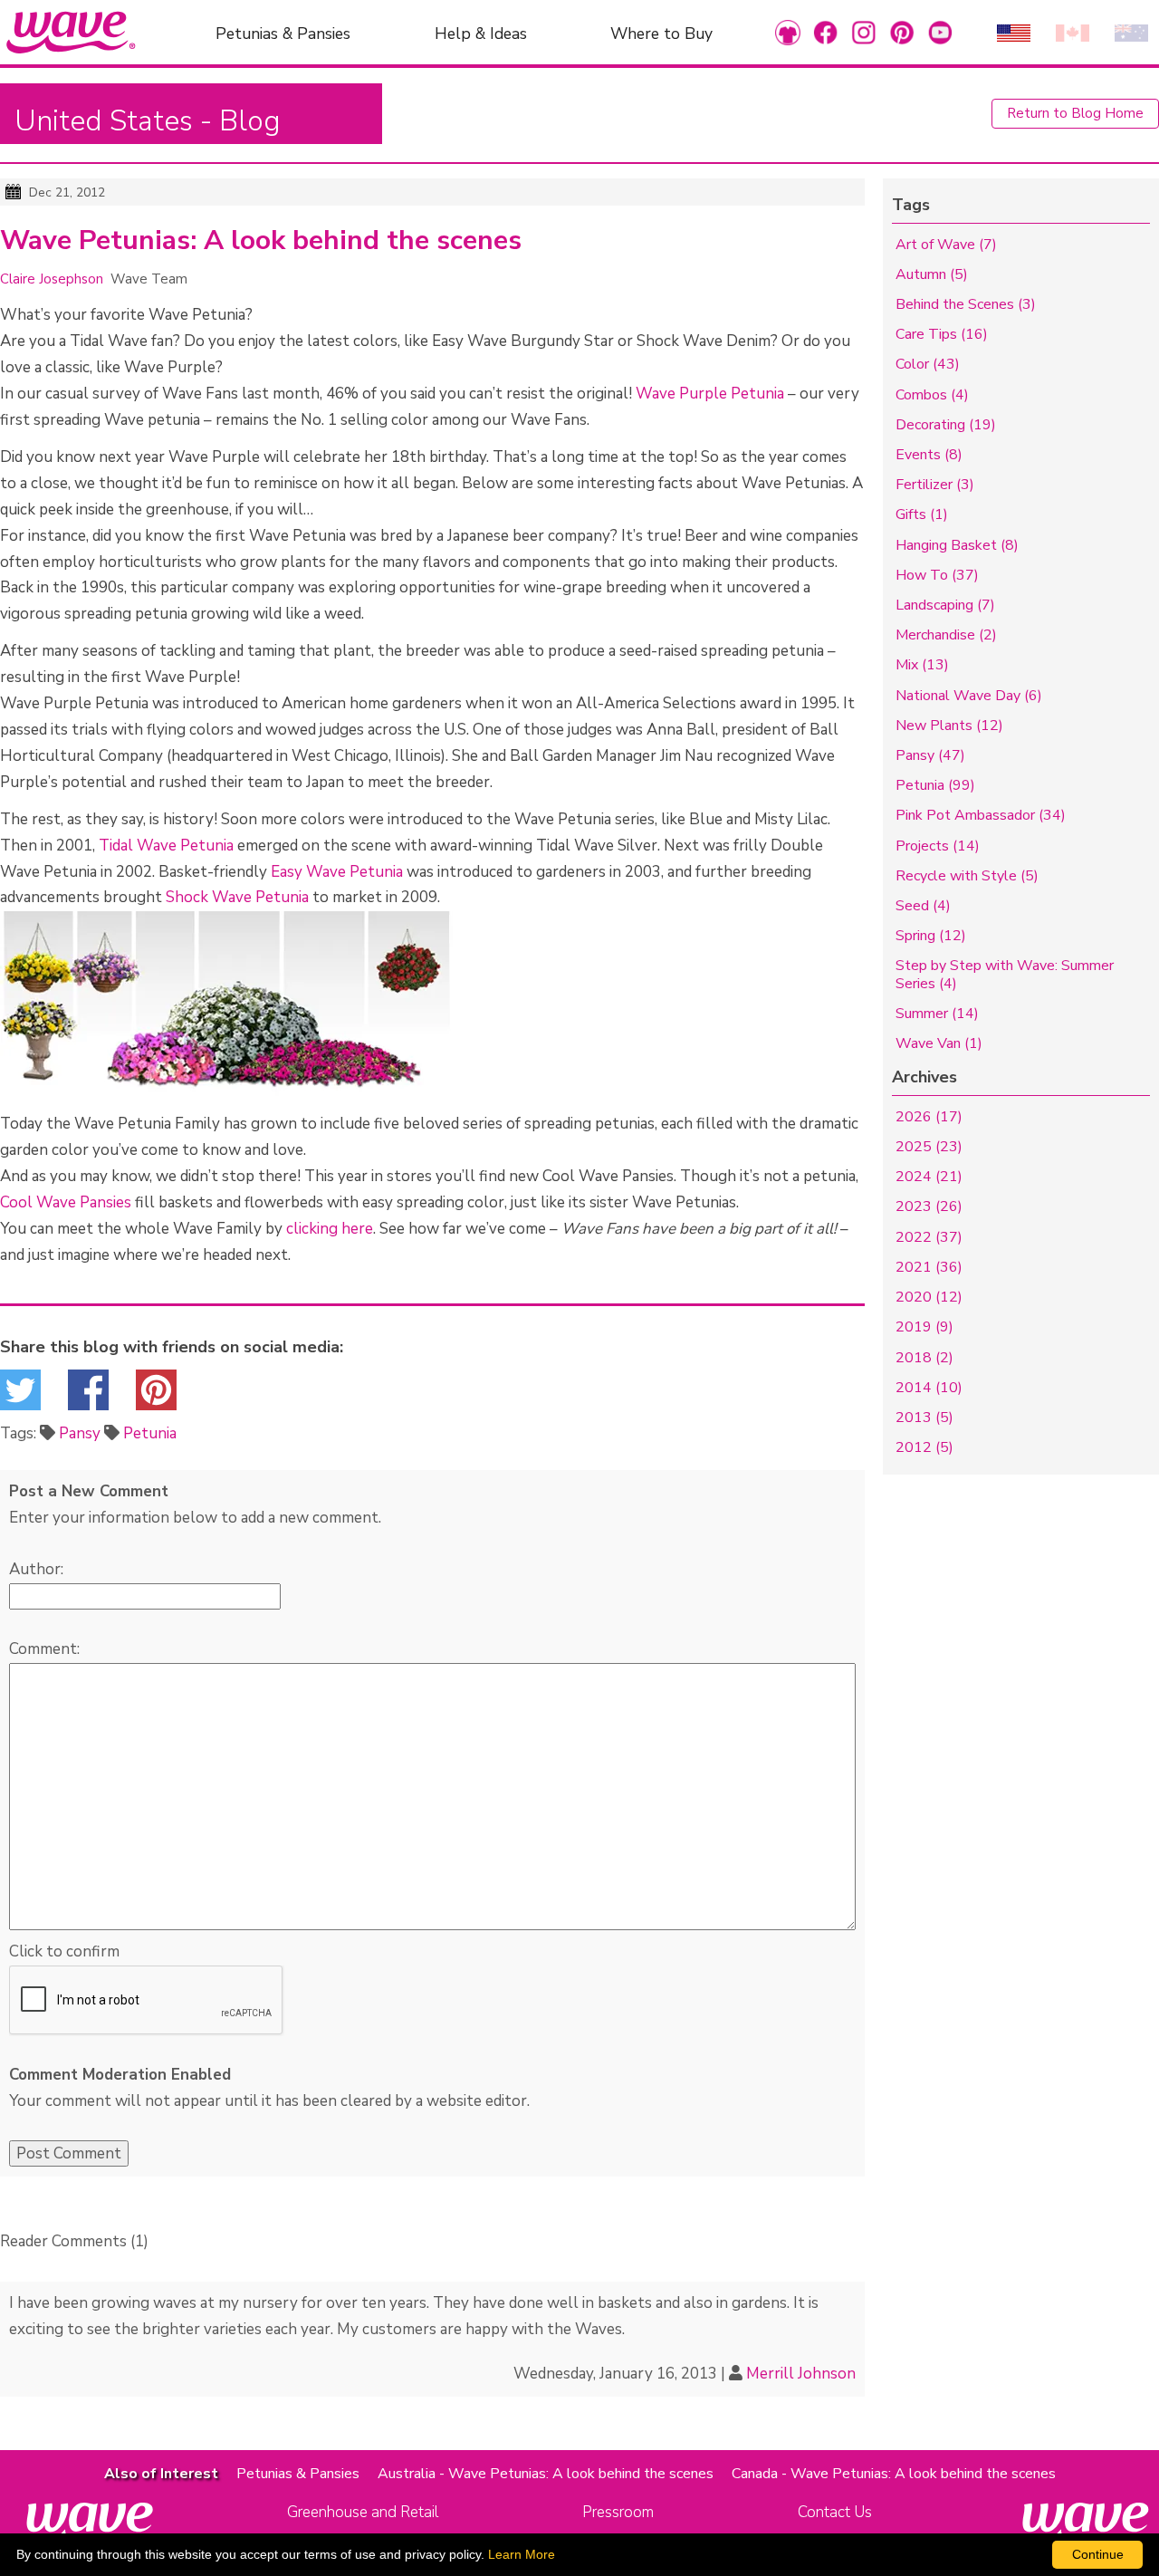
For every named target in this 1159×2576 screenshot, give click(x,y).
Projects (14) (938, 846)
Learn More (522, 2554)
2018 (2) (924, 1358)
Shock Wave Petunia (237, 897)
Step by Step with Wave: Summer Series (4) (1005, 974)
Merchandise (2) (946, 635)
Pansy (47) (930, 755)
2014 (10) (929, 1388)
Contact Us (835, 2512)
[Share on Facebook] (88, 1395)
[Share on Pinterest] (156, 1395)
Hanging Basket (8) (957, 545)
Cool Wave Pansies (66, 1202)
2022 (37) (929, 1237)
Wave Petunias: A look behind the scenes (261, 241)
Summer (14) (937, 1014)
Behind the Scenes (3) (966, 304)
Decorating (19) (946, 425)
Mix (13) (922, 665)
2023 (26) (929, 1206)
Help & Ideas (481, 33)
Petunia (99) (935, 785)
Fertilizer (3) (935, 485)
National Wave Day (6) (969, 696)
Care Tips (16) (942, 334)
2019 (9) (924, 1327)
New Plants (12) (949, 726)
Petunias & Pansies (283, 33)
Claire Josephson (52, 279)
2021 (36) (929, 1267)
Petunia (150, 1433)
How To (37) (937, 575)
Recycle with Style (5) (967, 876)
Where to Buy (661, 33)
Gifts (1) (922, 514)
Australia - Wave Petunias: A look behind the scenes (546, 2474)
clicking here (330, 1229)
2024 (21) (929, 1177)
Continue (1098, 2554)
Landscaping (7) (945, 605)
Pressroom (618, 2512)
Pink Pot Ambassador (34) (981, 815)
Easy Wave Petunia (337, 872)
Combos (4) (932, 395)
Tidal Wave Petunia (166, 846)
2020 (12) (929, 1297)
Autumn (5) (932, 274)
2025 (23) (929, 1147)
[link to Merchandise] (788, 32)
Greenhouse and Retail (363, 2512)
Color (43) (928, 364)
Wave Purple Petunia (710, 394)
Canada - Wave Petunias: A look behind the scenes (894, 2474)
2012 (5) (924, 1447)
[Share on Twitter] (20, 1395)
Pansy (80, 1433)
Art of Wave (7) (946, 245)
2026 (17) (929, 1117)
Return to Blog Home (1075, 113)
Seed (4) (923, 906)
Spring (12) (931, 936)
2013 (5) (924, 1418)
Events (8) (929, 455)
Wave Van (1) (939, 1043)
